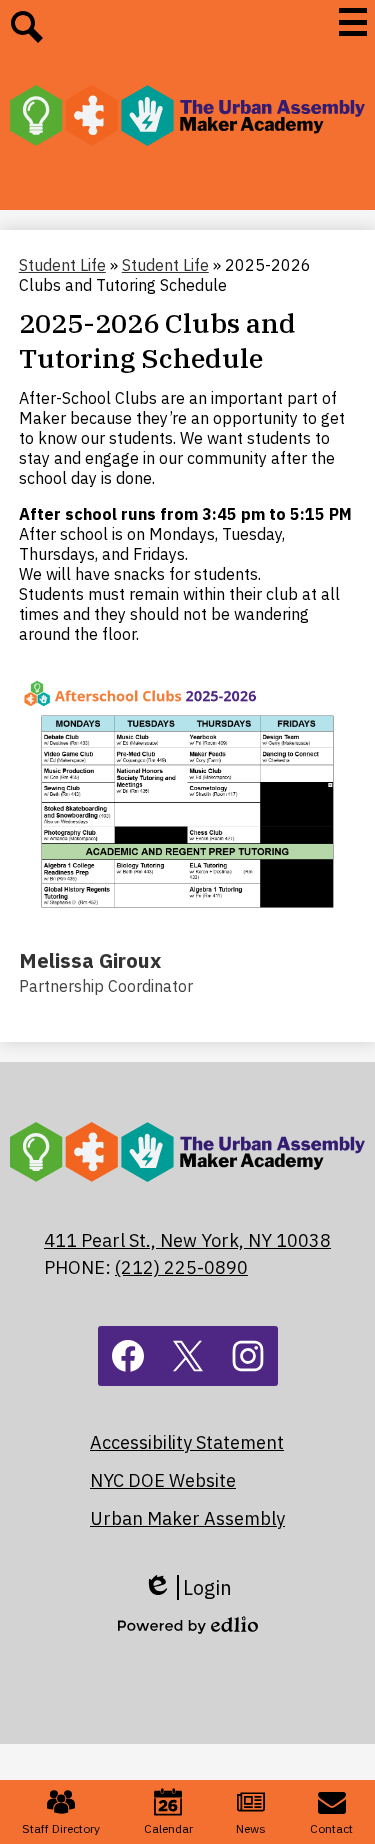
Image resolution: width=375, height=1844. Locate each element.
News (251, 1828)
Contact (331, 1828)
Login (187, 1587)
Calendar (168, 1828)
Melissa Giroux (90, 960)
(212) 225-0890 (181, 1267)
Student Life (62, 265)
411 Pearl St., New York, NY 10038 (187, 1240)
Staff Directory (61, 1828)
